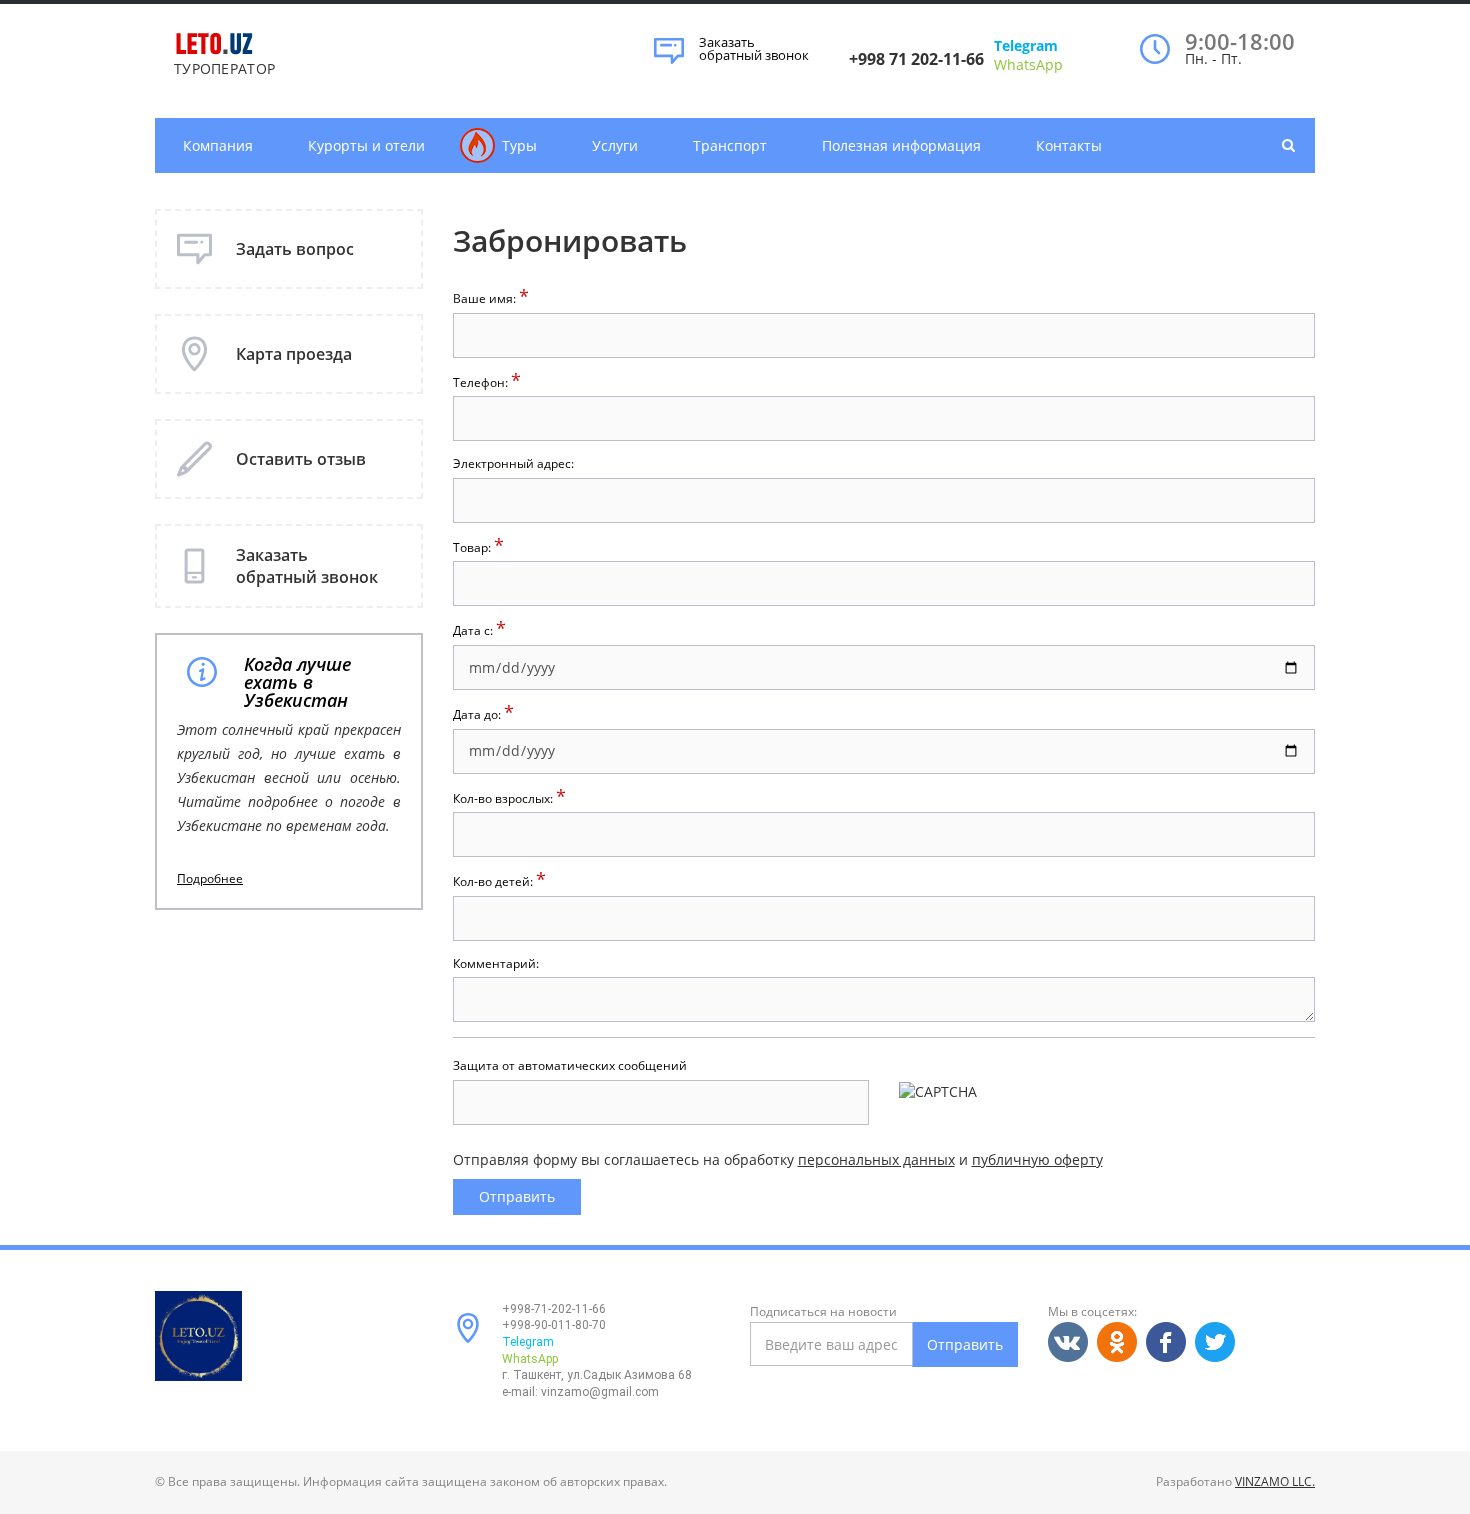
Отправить (965, 1344)
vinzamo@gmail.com (600, 1392)
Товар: (478, 547)
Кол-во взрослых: (509, 798)
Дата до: (483, 714)
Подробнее (210, 879)
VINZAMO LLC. (1275, 1481)
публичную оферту (1037, 1159)
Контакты (1069, 145)
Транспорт (730, 145)
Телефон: (487, 382)
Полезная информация (901, 145)
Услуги (615, 145)
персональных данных (876, 1159)
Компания (218, 145)
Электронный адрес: (513, 464)
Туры (519, 145)
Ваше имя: (491, 298)
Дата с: (479, 630)
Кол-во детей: (499, 881)
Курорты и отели (366, 145)
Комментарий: (496, 964)
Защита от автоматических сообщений (570, 1066)
